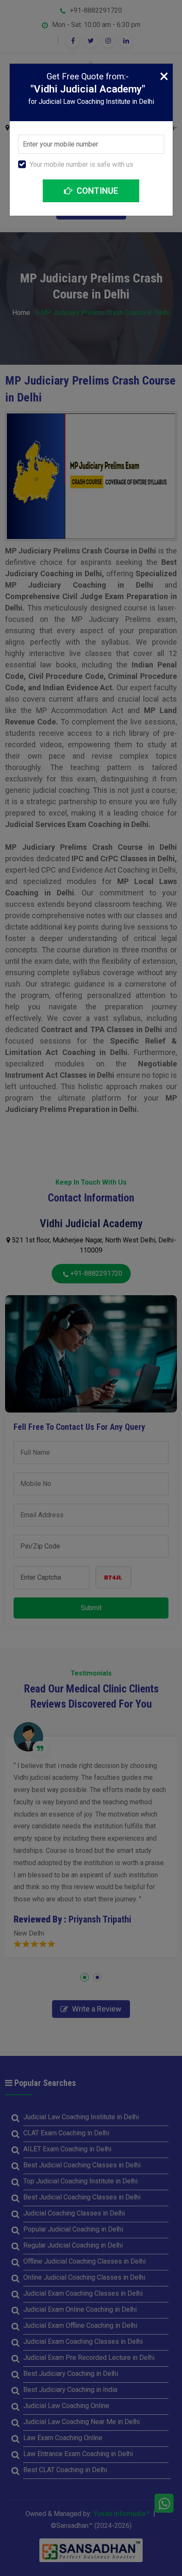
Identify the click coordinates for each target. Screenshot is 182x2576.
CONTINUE (96, 191)
